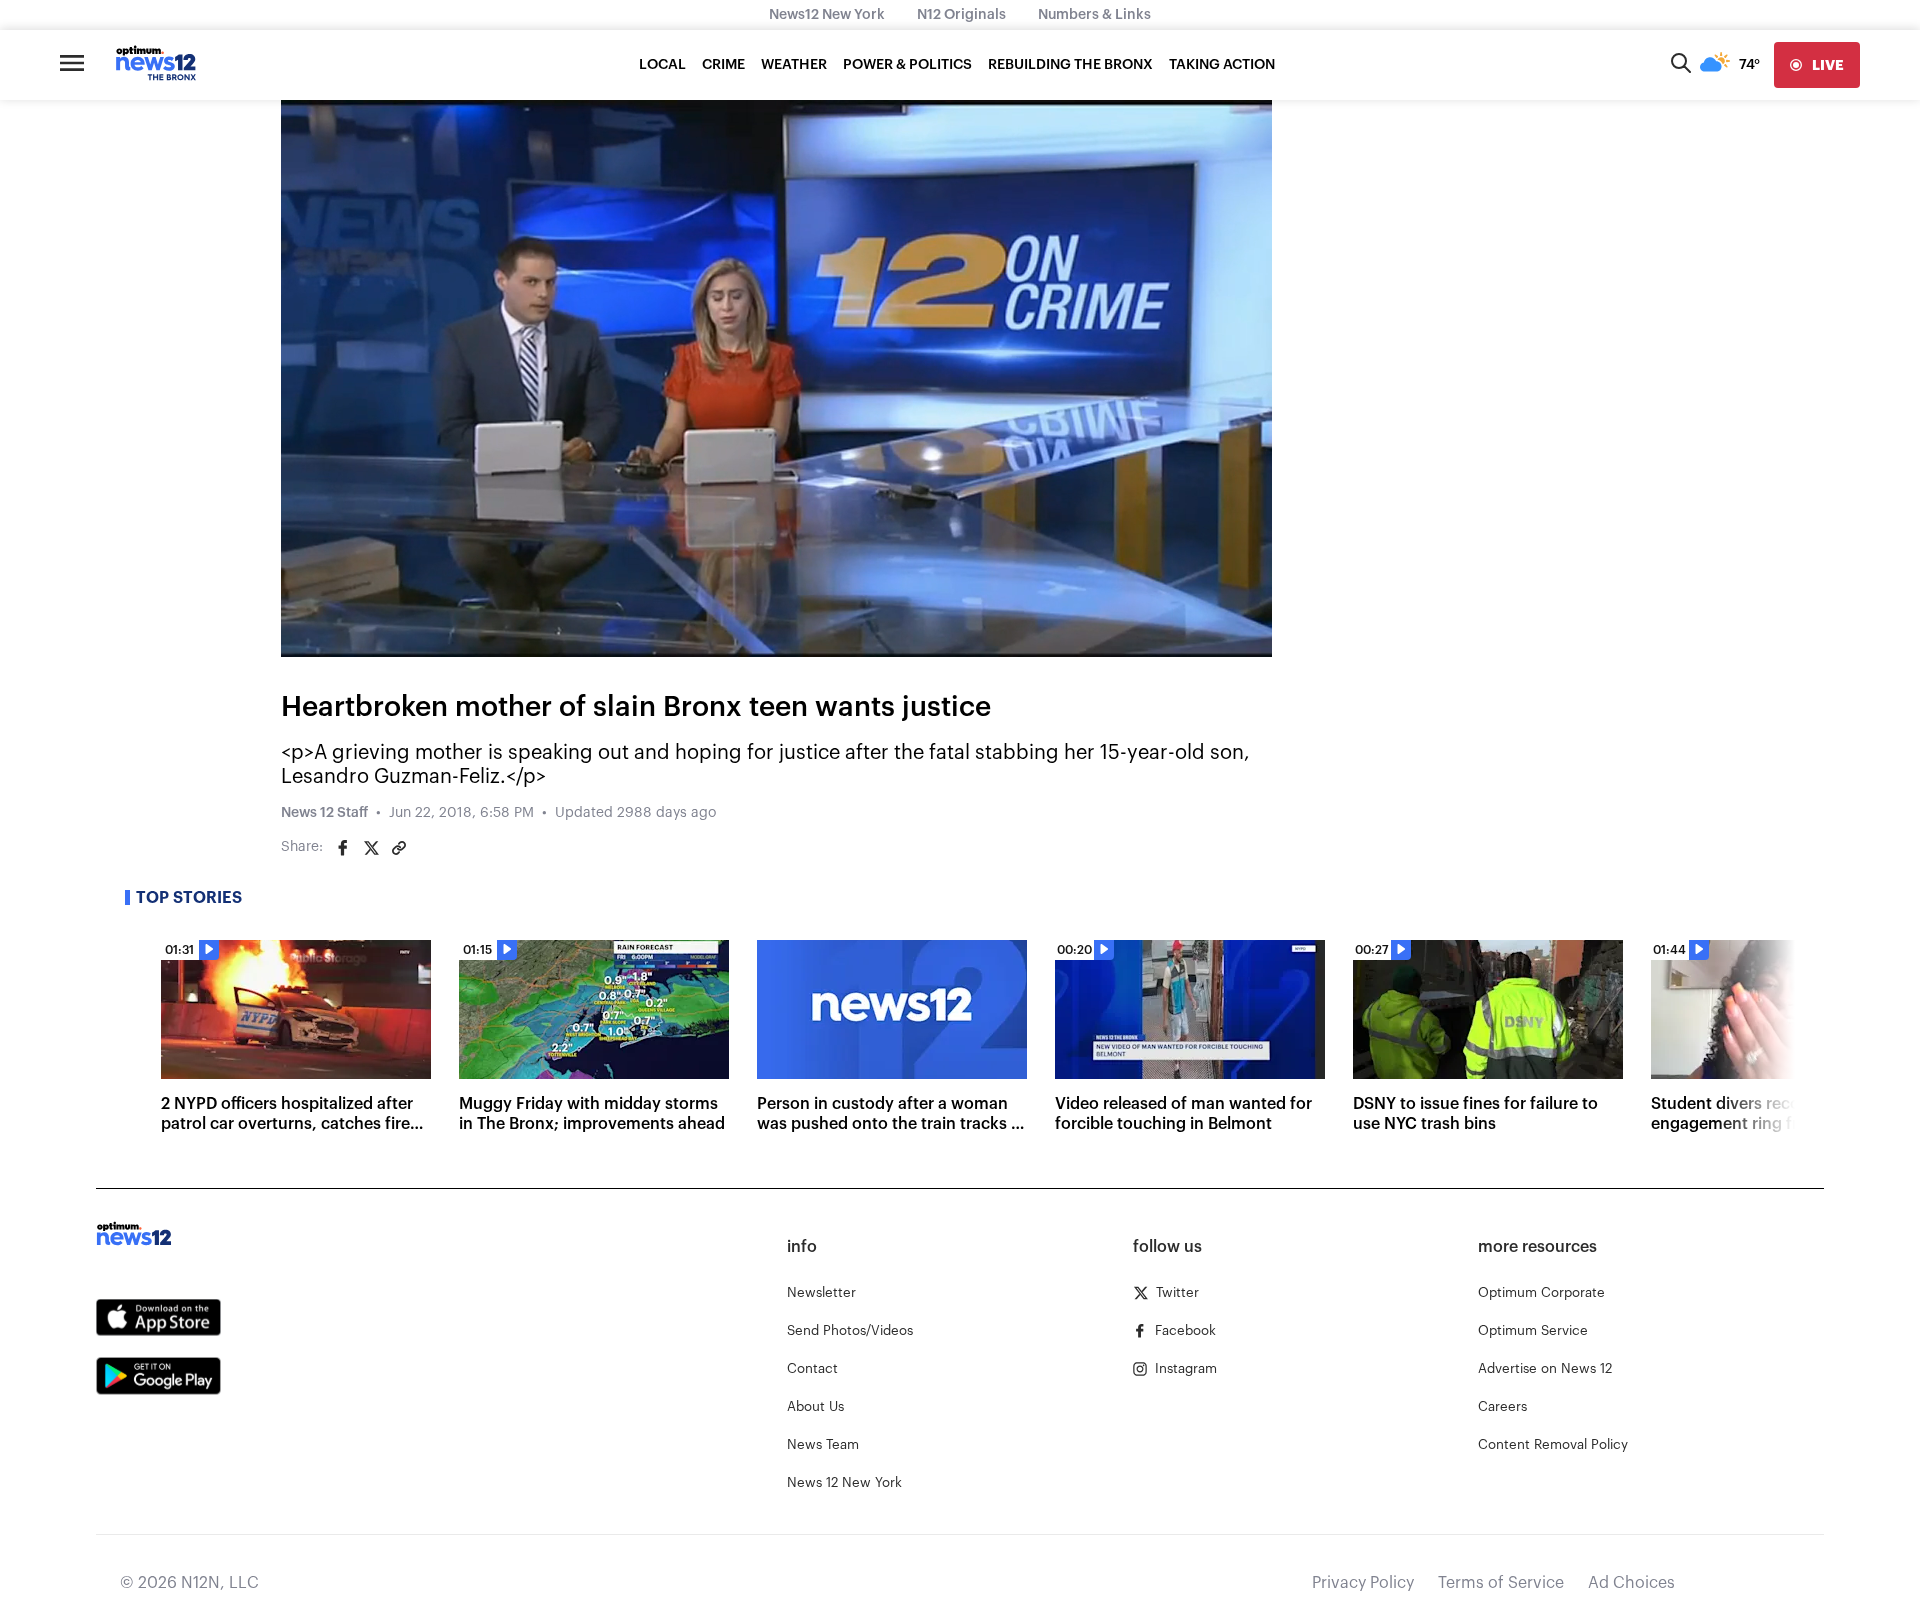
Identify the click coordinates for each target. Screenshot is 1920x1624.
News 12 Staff (324, 813)
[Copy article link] (399, 848)
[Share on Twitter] (371, 848)
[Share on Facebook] (343, 848)
